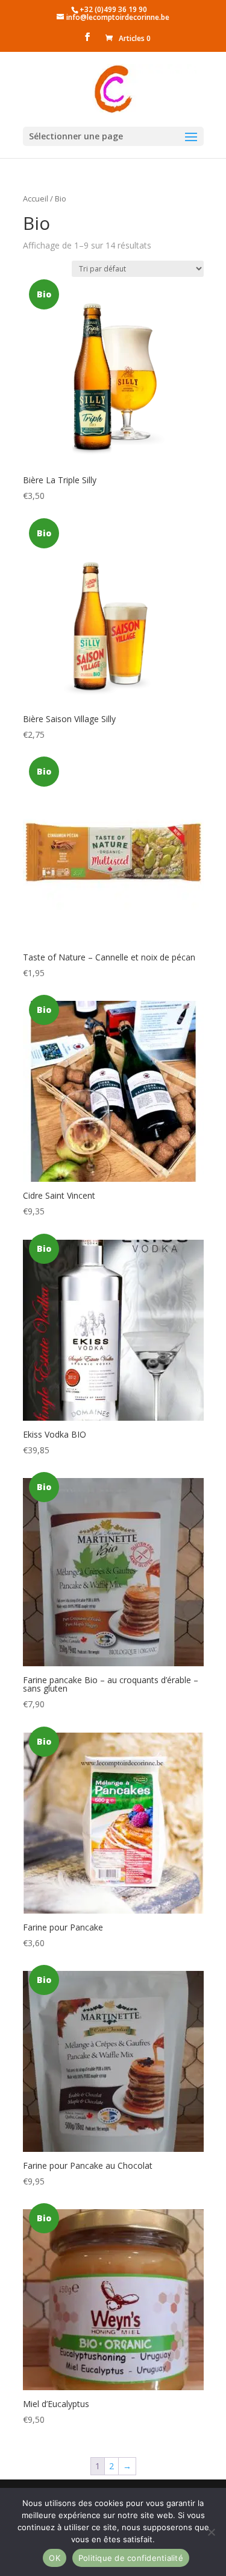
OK (55, 2558)
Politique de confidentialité (131, 2558)
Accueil (36, 198)
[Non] (211, 2532)
